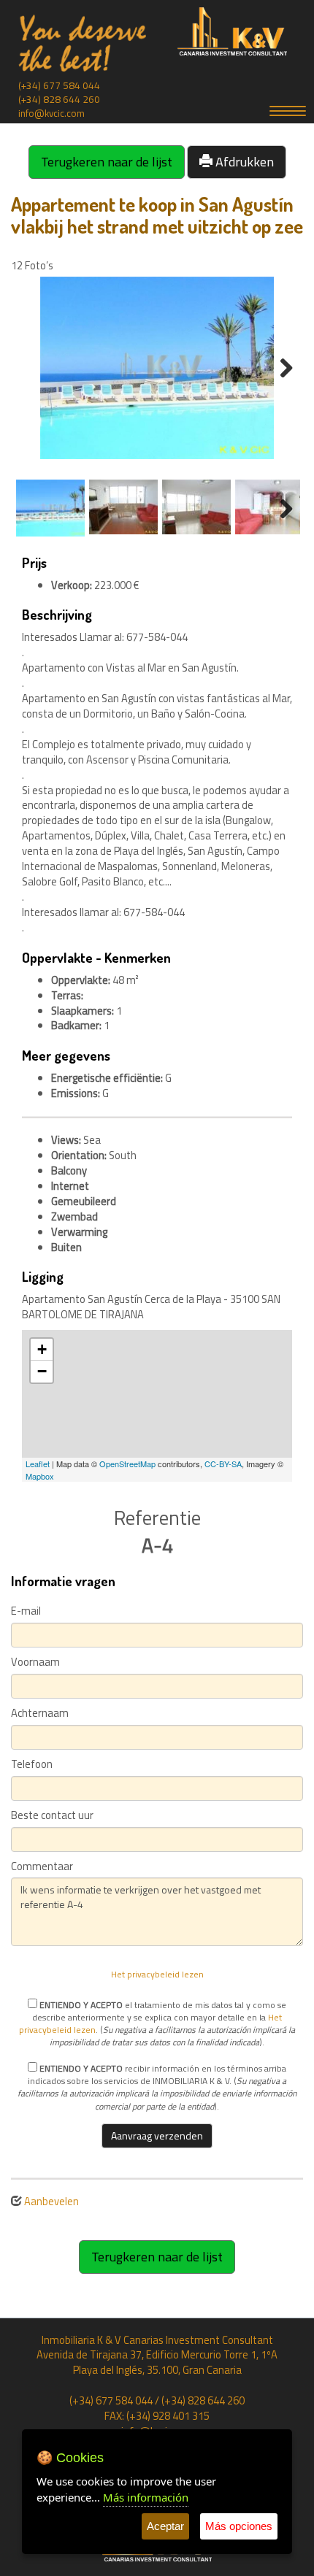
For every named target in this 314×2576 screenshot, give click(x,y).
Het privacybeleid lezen (157, 1974)
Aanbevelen (51, 2201)
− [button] (42, 1371)
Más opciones (239, 2526)
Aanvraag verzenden (157, 2135)
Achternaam (40, 1714)
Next (278, 368)
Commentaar (42, 1867)
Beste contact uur (52, 1816)
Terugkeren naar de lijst (107, 162)
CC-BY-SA (223, 1464)
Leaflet (38, 1464)
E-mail (26, 1611)
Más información (146, 2497)
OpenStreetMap (127, 1464)
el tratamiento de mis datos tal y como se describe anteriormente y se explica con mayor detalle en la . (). (157, 2023)
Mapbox (40, 1476)
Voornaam (35, 1662)
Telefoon (32, 1765)
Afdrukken (243, 162)
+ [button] (42, 1349)
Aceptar (165, 2526)
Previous (36, 368)
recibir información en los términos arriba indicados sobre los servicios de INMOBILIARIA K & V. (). (157, 2087)
